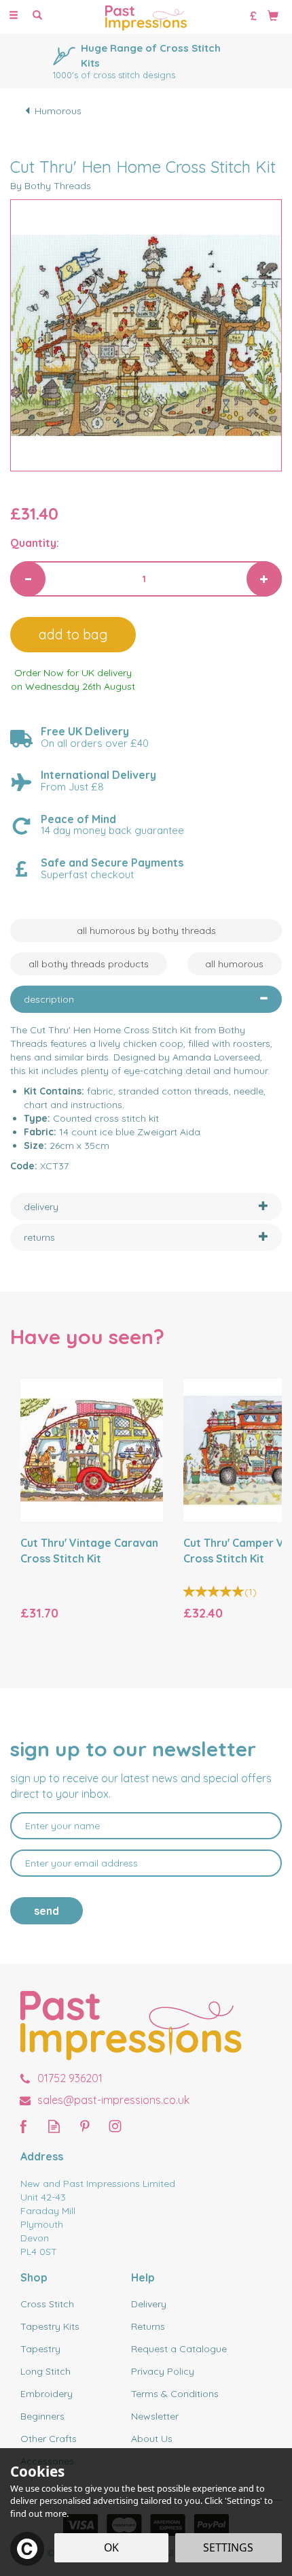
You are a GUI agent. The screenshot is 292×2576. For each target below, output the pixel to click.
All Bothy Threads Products (89, 964)
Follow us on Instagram (115, 2126)
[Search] (37, 16)
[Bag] (273, 15)
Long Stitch (45, 2371)
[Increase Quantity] (264, 579)
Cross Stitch (47, 2304)
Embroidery (47, 2394)
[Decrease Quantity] (28, 579)
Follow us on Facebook (23, 2126)
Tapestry (40, 2349)
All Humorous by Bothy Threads (146, 931)
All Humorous (234, 964)
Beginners (42, 2416)
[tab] (146, 999)
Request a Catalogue (179, 2349)
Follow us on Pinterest (85, 2126)
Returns (148, 2326)
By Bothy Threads (51, 186)
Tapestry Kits (50, 2326)
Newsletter (155, 2416)
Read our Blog (54, 2126)
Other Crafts (49, 2439)
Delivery (149, 2304)
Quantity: (35, 543)
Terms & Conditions (175, 2394)
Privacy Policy (163, 2371)
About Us (152, 2439)
